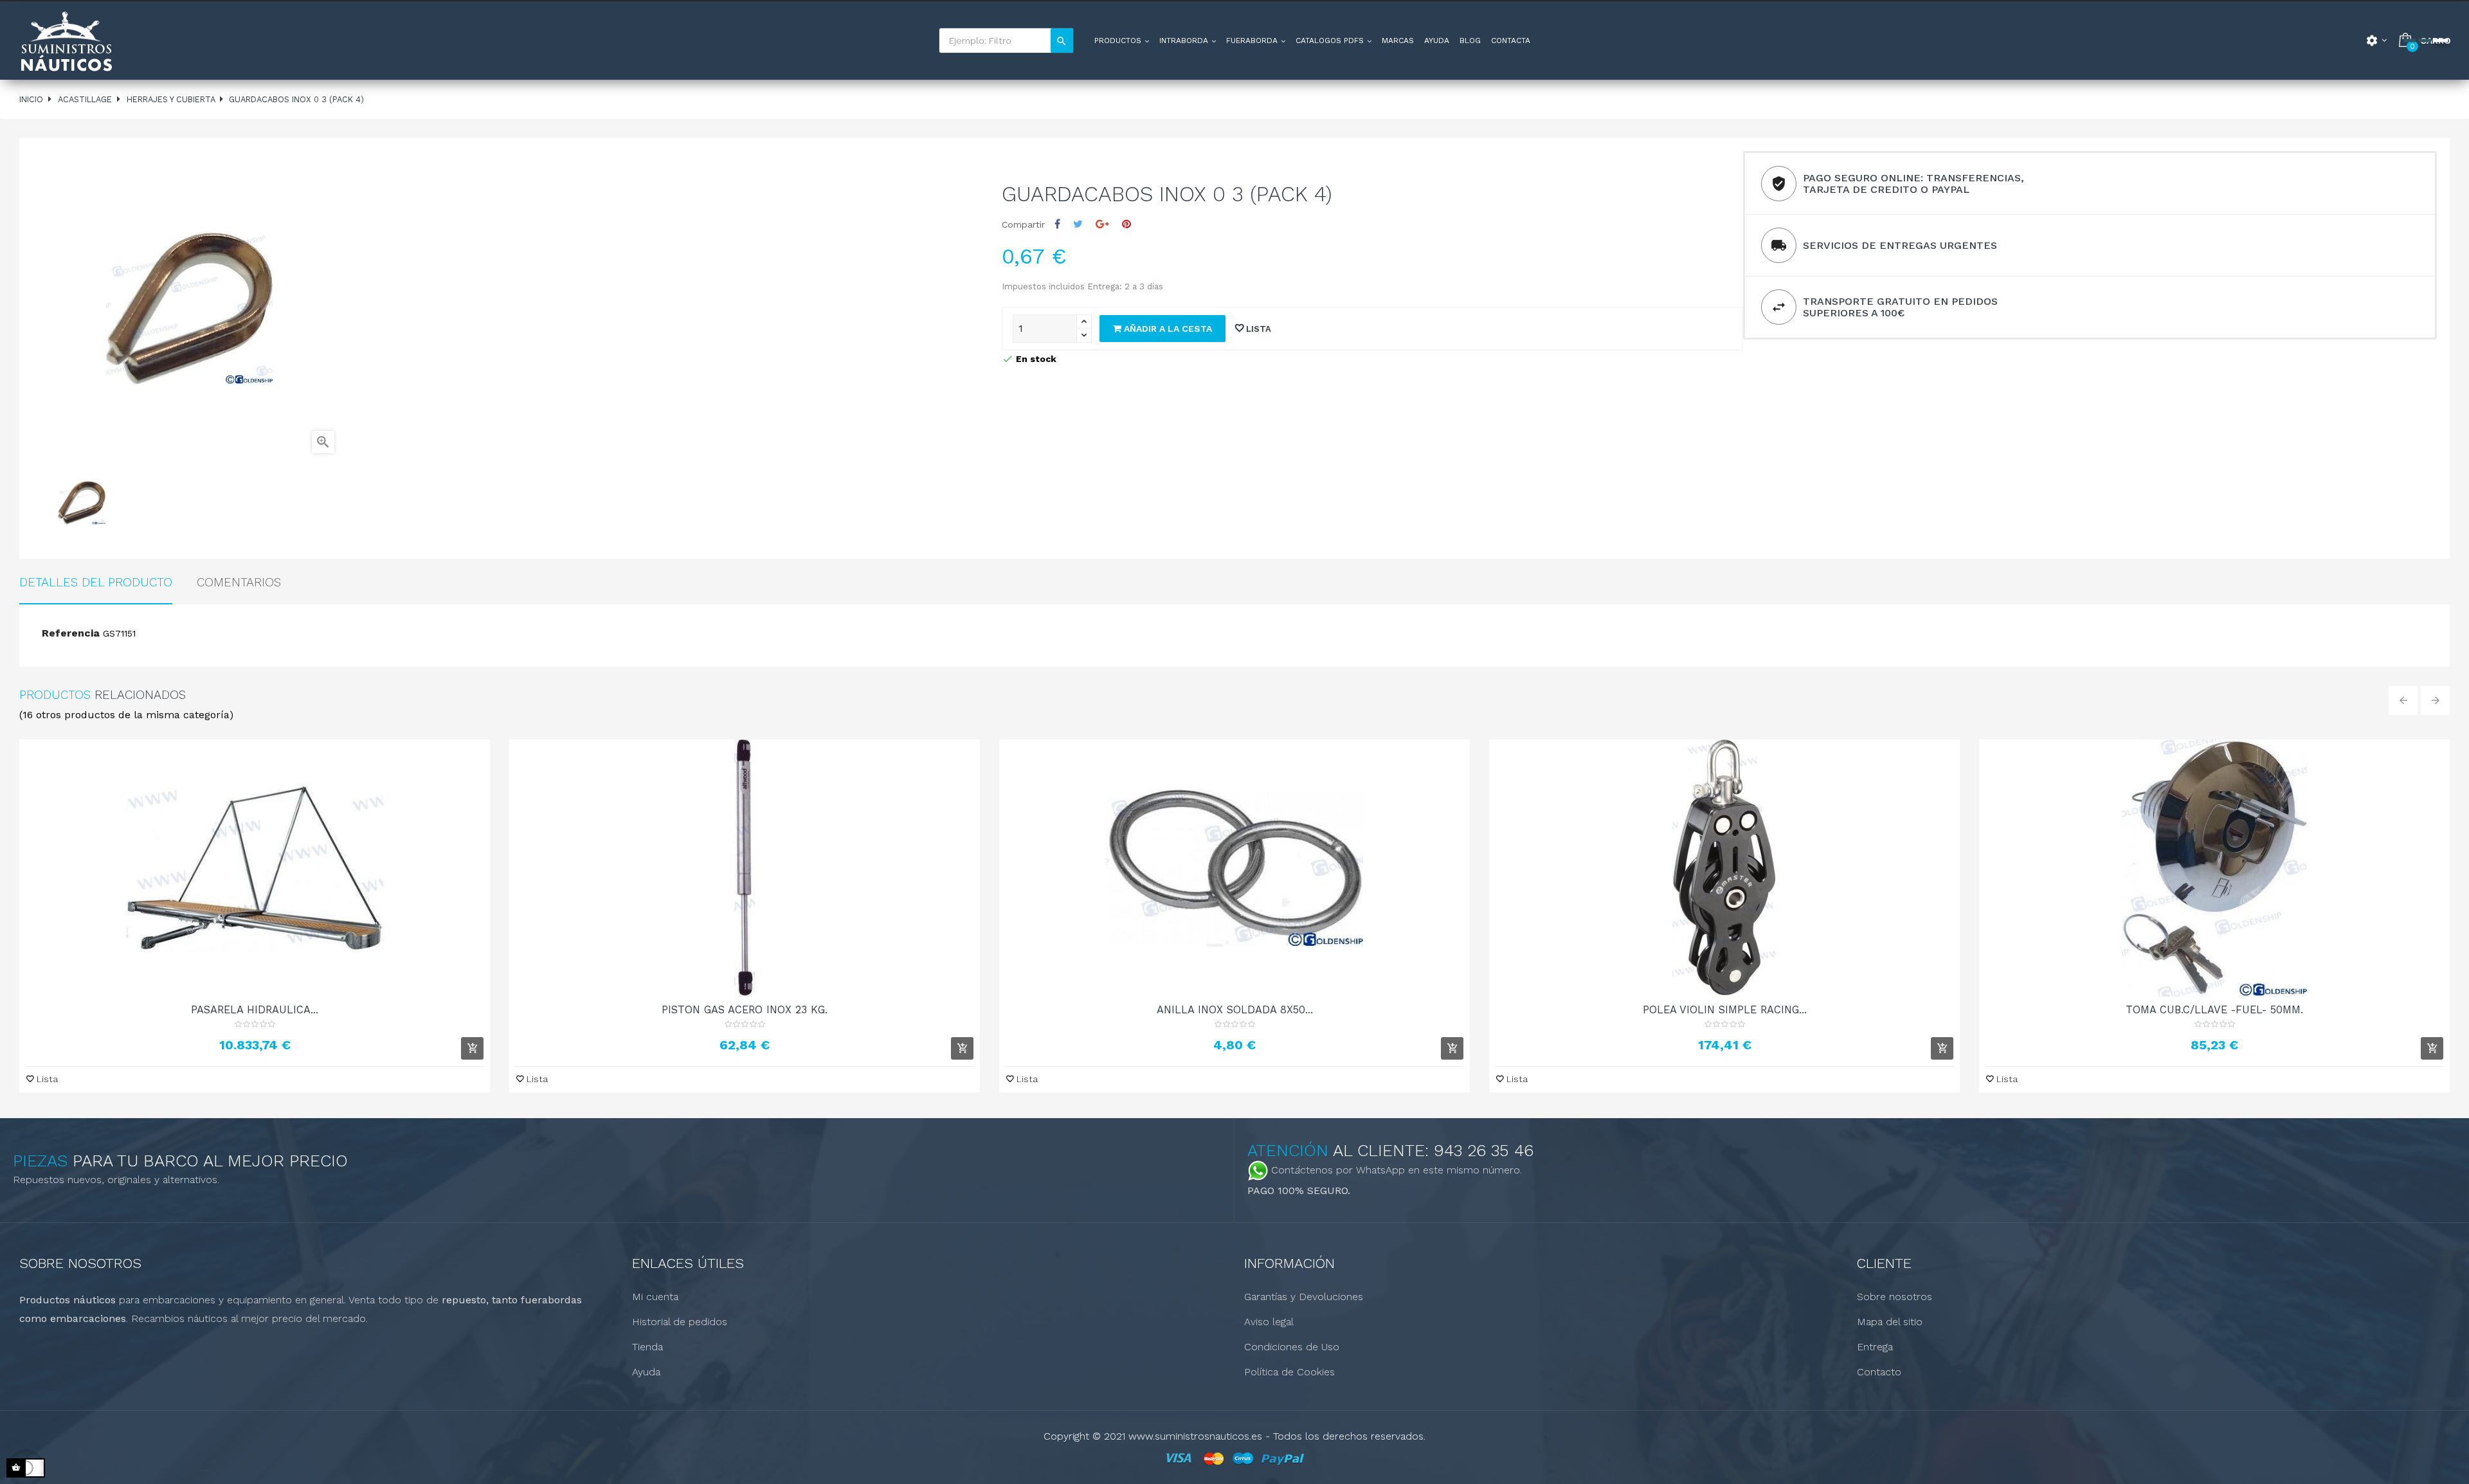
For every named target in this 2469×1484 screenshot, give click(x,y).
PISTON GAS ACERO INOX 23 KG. (745, 1009)
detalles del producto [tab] (96, 582)
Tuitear (1078, 224)
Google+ (1102, 224)
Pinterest (1126, 224)
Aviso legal (1269, 1322)
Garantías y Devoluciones (1304, 1297)
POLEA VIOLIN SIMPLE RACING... (1725, 1009)
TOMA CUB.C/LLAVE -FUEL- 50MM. (2214, 1009)
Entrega (1875, 1347)
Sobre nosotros (1895, 1297)
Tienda (647, 1347)
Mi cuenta (655, 1297)
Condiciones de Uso (1292, 1347)
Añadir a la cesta (1167, 329)
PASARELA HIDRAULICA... (255, 1009)
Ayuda (646, 1372)
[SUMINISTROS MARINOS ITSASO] (66, 41)
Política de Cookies (1289, 1372)
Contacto (1879, 1372)
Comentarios (239, 582)
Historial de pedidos (680, 1322)
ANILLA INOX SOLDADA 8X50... (1235, 1009)
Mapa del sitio (1890, 1322)
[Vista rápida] (255, 868)
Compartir (1057, 224)
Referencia (71, 633)
